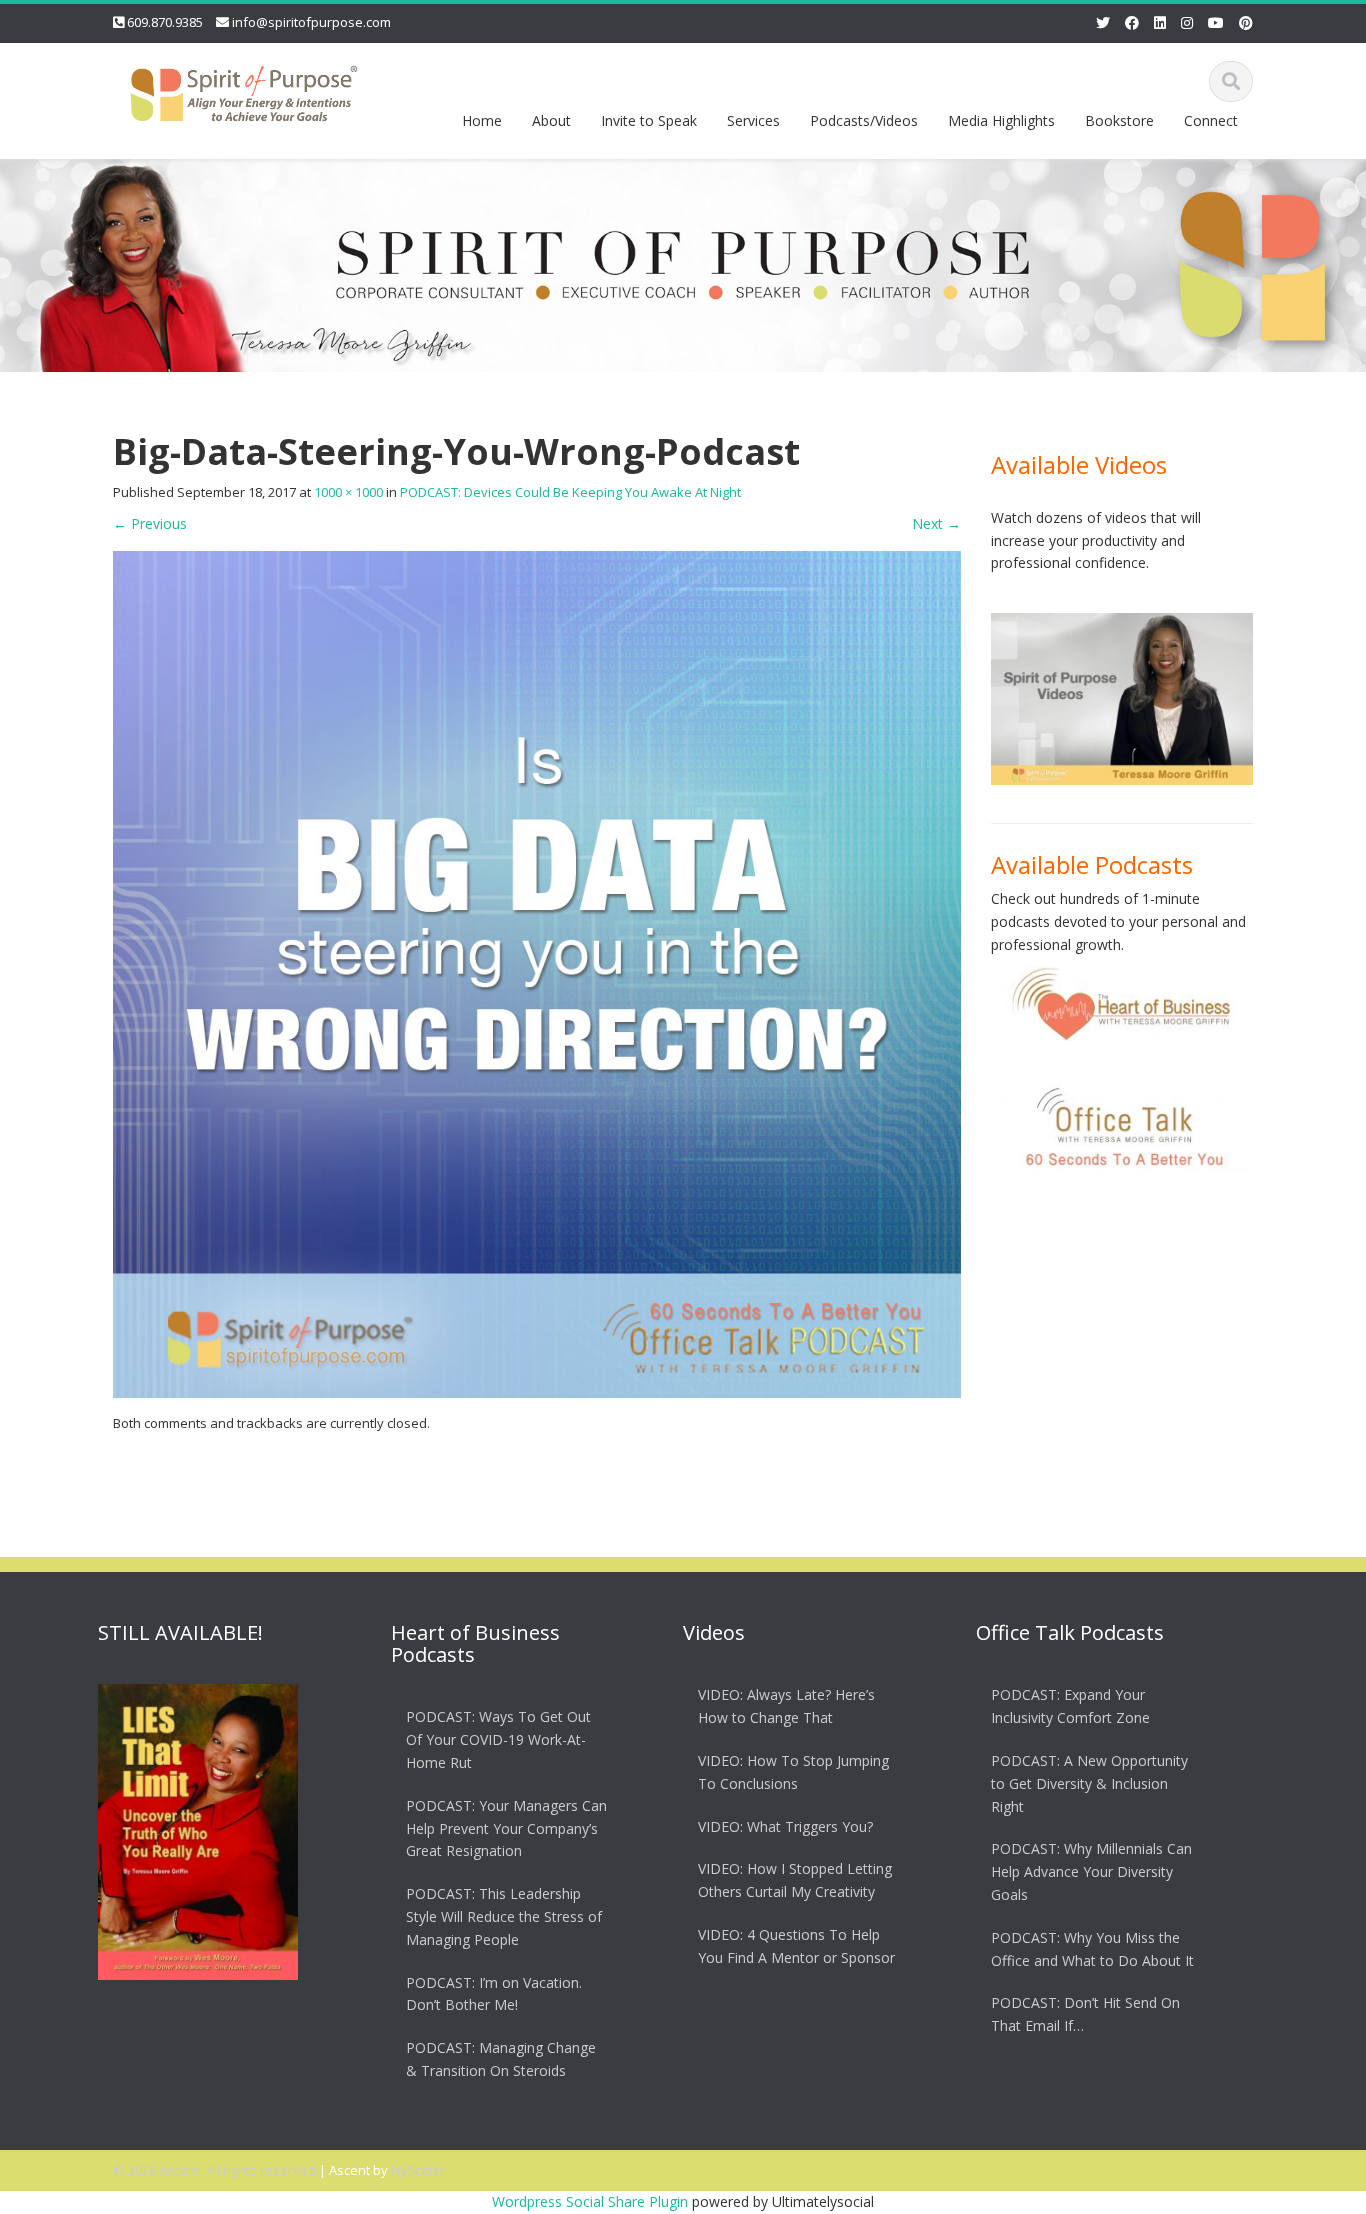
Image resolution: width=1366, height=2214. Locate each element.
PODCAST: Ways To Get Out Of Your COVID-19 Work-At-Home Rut (498, 1739)
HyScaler (418, 2170)
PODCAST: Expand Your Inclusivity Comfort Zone (1070, 1706)
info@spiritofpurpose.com (311, 22)
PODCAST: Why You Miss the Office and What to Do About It (1092, 1948)
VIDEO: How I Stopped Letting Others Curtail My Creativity (795, 1880)
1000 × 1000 (348, 492)
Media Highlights (1001, 120)
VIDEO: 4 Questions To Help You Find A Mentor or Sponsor (796, 1945)
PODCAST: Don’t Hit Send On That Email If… (1085, 2014)
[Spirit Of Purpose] (244, 89)
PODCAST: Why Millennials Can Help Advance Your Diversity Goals (1091, 1871)
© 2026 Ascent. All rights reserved (214, 2170)
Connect (1211, 120)
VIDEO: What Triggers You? (785, 1825)
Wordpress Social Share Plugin (592, 2201)
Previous (150, 523)
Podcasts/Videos (864, 120)
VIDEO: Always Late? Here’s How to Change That (786, 1706)
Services (753, 120)
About (551, 120)
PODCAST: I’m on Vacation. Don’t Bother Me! (494, 1993)
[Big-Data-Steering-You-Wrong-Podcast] (537, 972)
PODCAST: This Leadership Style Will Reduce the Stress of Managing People (504, 1915)
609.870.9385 (165, 22)
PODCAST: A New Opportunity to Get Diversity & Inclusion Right (1089, 1782)
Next (936, 523)
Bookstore (1119, 120)
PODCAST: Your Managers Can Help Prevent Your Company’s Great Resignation (506, 1827)
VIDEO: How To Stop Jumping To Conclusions (793, 1771)
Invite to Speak (649, 120)
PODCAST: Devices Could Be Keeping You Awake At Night (570, 492)
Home (482, 120)
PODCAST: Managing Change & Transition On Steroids (501, 2058)
